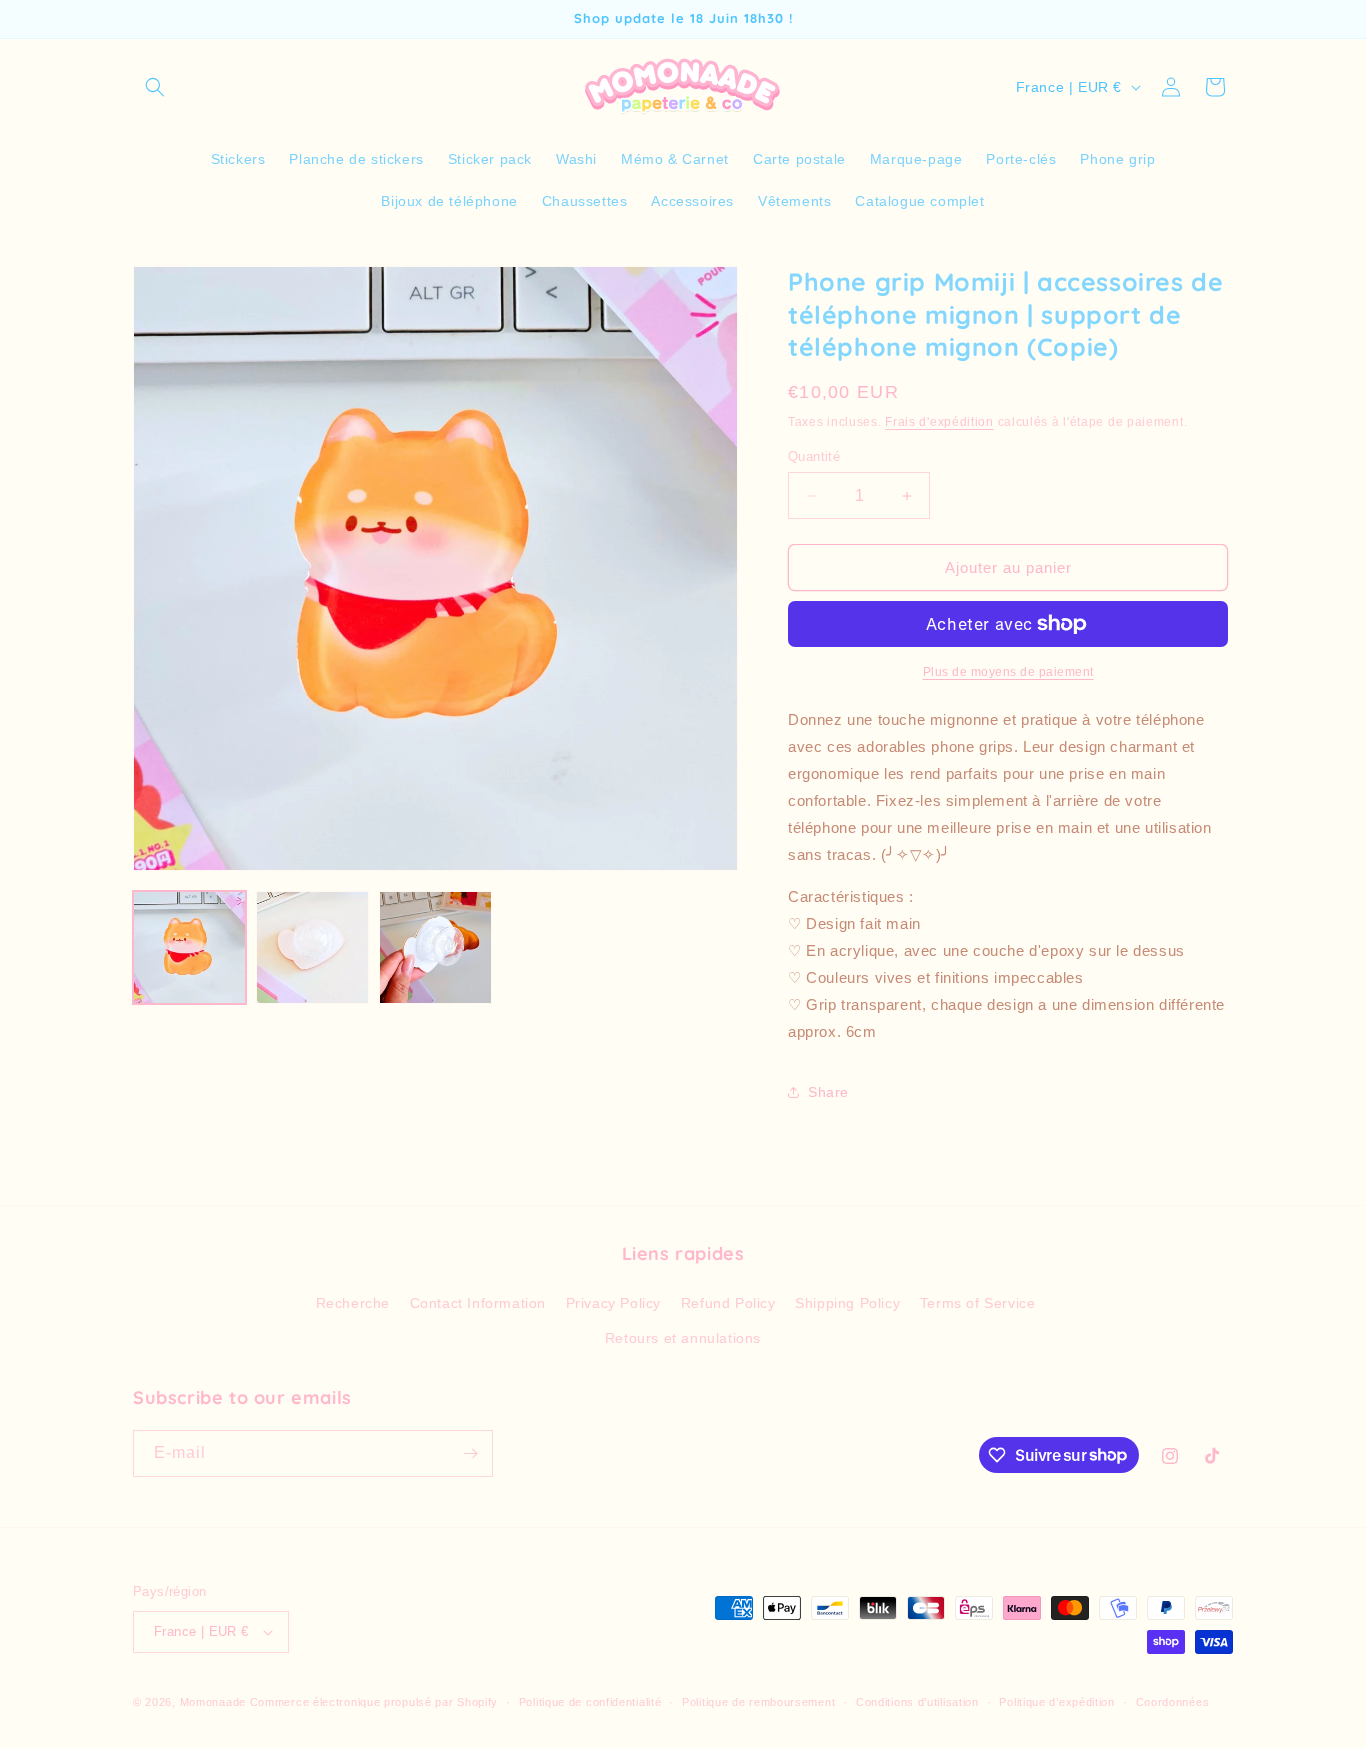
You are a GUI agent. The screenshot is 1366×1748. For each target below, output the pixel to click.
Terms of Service (978, 1303)
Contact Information (478, 1303)
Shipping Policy (847, 1303)
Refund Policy (728, 1303)
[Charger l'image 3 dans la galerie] (435, 947)
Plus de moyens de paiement (1008, 672)
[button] (155, 87)
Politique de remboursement (758, 1702)
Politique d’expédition (1056, 1702)
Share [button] (828, 1092)
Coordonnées (1173, 1702)
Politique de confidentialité (590, 1702)
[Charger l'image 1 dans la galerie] (189, 947)
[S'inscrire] (470, 1453)
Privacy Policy (613, 1303)
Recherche (353, 1303)
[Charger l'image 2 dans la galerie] (312, 947)
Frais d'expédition (939, 422)
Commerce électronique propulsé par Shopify (374, 1702)
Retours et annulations (683, 1338)
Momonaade (213, 1702)
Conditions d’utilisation (917, 1702)
